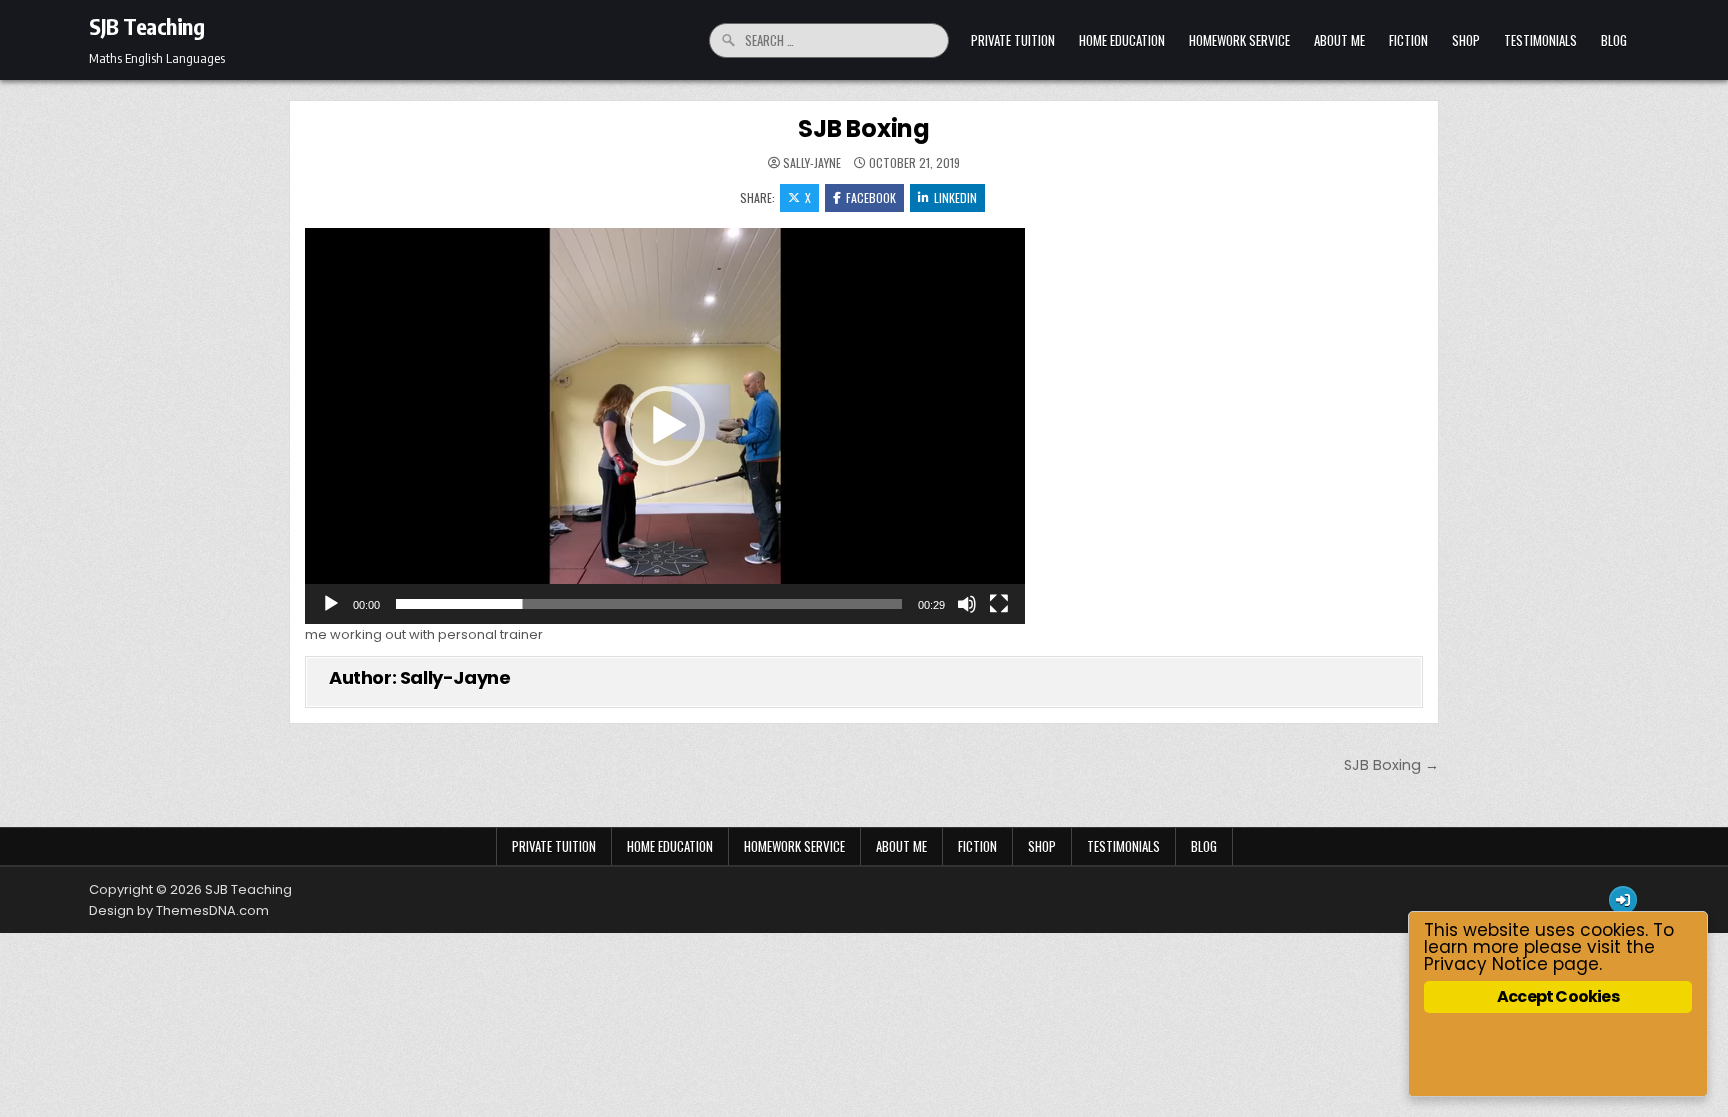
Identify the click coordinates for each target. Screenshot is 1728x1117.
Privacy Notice (1486, 964)
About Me (1339, 40)
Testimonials (1540, 40)
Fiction (1408, 40)
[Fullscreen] (999, 604)
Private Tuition (1013, 40)
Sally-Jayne (812, 163)
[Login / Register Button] (1623, 900)
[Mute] (967, 604)
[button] (665, 426)
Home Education (1122, 40)
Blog (1614, 40)
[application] (665, 426)
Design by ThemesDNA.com (179, 910)
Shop (1466, 40)
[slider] (649, 604)
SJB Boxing (864, 128)
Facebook (871, 197)
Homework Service (1239, 40)
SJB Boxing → (1391, 765)
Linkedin (955, 197)
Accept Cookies (1558, 996)
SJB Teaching (146, 26)
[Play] (331, 604)
